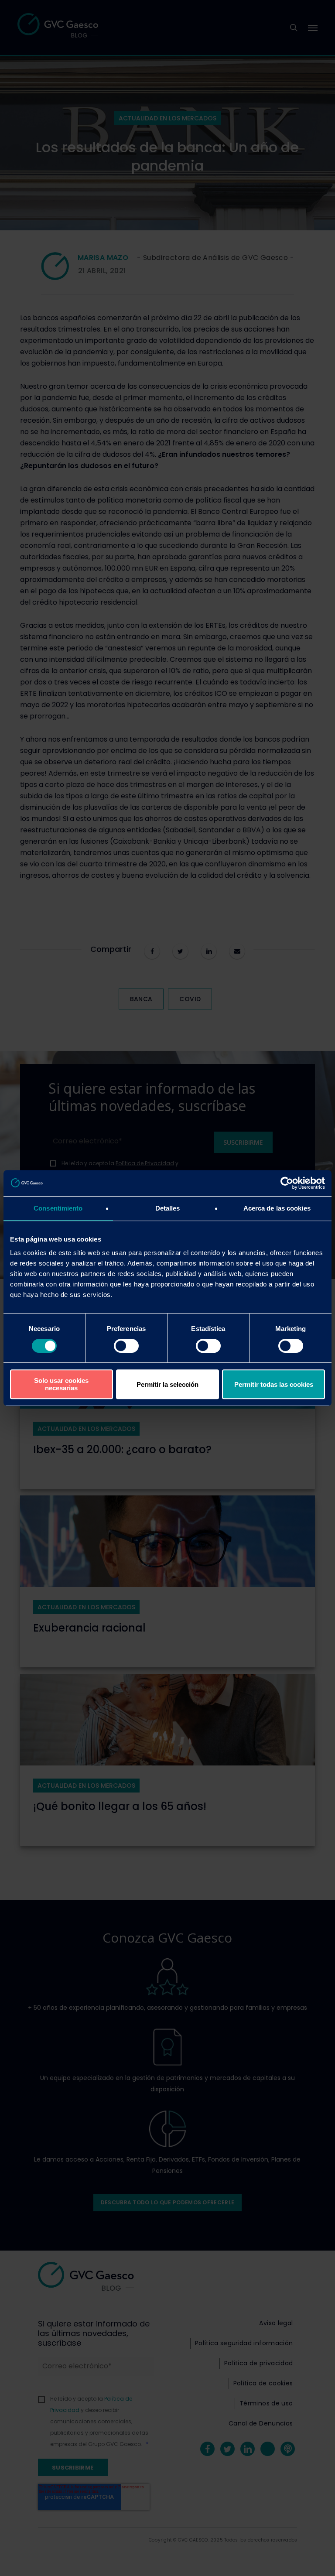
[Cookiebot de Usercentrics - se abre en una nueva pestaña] (287, 1183)
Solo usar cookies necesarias (61, 1384)
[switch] (126, 1346)
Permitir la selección (167, 1384)
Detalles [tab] (168, 1208)
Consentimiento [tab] (58, 1208)
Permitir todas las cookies (274, 1384)
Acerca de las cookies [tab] (277, 1208)
